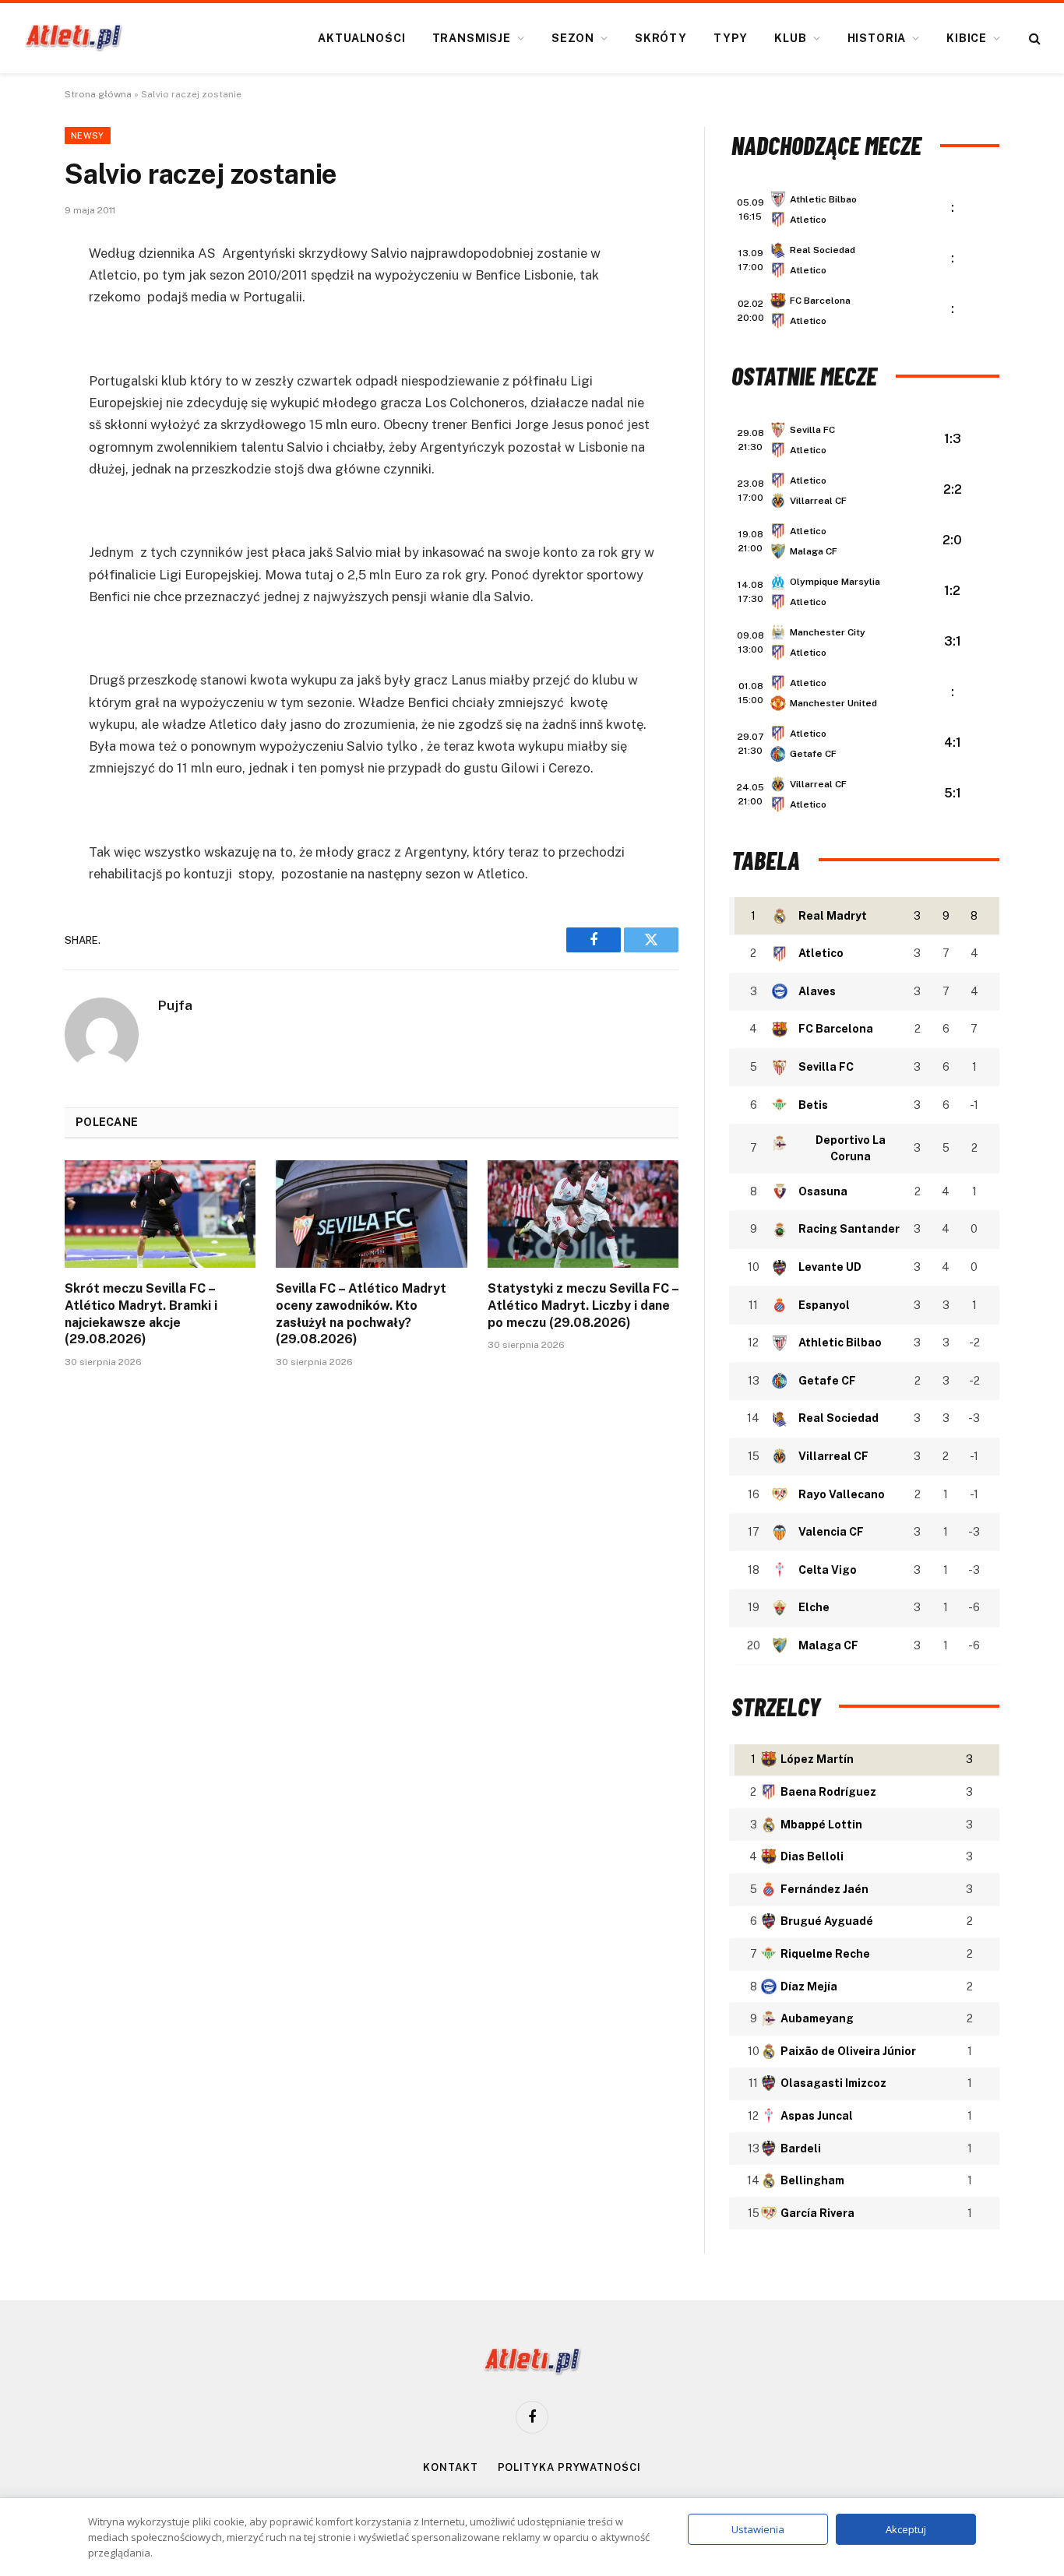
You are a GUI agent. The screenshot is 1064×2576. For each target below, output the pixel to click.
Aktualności (361, 38)
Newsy (88, 135)
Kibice (967, 38)
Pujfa (175, 1005)
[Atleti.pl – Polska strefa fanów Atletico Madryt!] (74, 38)
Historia (877, 38)
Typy (731, 38)
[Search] (1033, 39)
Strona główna (98, 94)
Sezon (573, 38)
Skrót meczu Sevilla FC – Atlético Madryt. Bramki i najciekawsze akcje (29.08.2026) (141, 1314)
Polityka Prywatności (569, 2467)
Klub (790, 38)
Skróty (661, 38)
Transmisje (472, 38)
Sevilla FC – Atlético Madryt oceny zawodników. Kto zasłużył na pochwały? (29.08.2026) (361, 1314)
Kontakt (450, 2467)
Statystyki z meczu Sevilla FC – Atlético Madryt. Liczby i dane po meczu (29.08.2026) (583, 1306)
